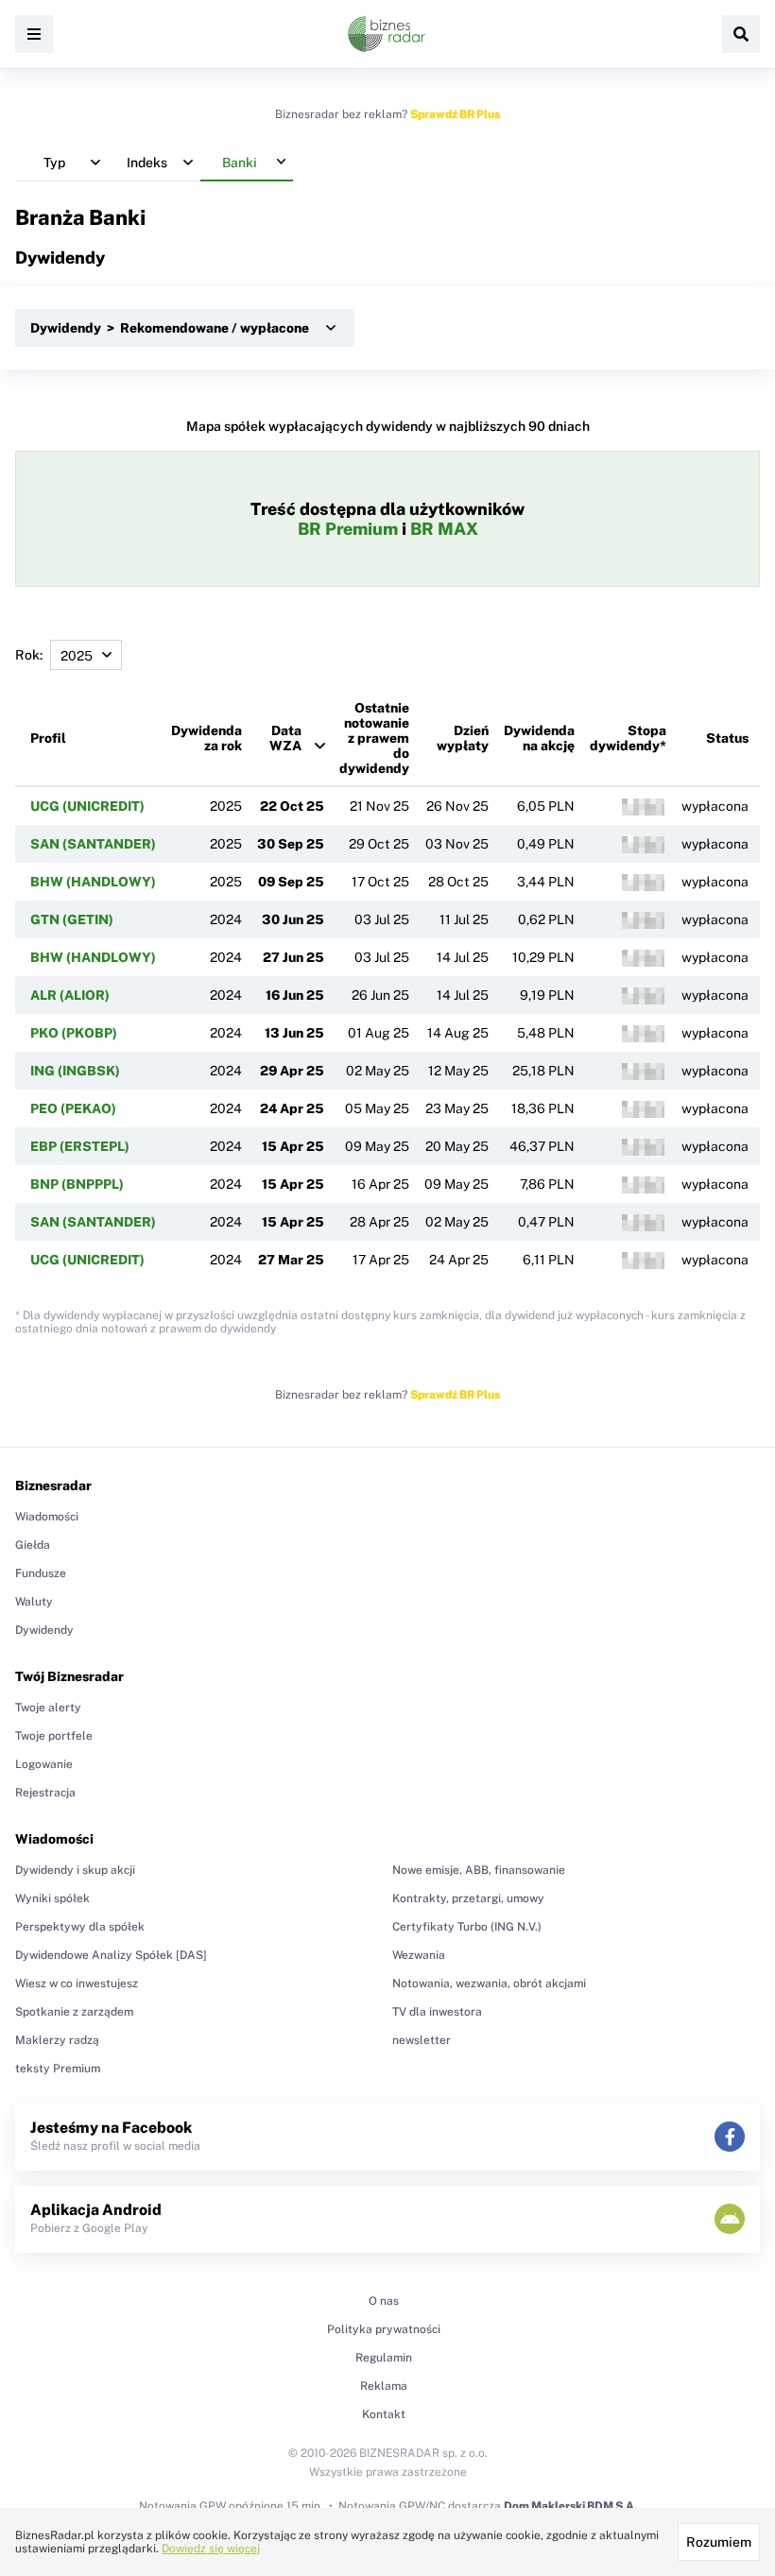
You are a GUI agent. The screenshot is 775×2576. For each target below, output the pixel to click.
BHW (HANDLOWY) (93, 882)
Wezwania (419, 1955)
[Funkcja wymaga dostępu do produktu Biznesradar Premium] (643, 807)
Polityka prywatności (384, 2329)
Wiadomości (47, 1517)
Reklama (384, 2386)
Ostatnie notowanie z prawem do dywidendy (374, 738)
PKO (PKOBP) (74, 1033)
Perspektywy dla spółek (80, 1927)
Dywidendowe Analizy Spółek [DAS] (111, 1955)
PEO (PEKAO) (73, 1108)
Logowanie (44, 1764)
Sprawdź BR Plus (455, 114)
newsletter (422, 2040)
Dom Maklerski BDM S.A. (570, 2506)
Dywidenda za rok (207, 738)
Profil (48, 738)
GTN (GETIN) (72, 919)
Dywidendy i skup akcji (75, 1870)
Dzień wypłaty (463, 738)
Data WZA (285, 738)
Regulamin (384, 2358)
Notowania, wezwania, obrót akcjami (489, 1984)
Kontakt (384, 2414)
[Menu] (34, 34)
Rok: (29, 655)
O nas (384, 2301)
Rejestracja (45, 1793)
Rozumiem (719, 2542)
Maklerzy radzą (57, 2040)
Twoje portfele (54, 1736)
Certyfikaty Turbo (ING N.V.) (467, 1927)
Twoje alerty (48, 1708)
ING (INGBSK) (75, 1071)
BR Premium (348, 529)
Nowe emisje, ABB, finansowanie (479, 1870)
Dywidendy (44, 1630)
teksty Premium (58, 2069)
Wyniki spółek (52, 1898)
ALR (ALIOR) (70, 995)
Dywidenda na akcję (539, 738)
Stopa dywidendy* (628, 738)
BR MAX (444, 529)
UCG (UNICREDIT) (87, 806)
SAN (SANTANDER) (93, 844)
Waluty (34, 1602)
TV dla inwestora (437, 2012)
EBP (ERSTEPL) (80, 1146)
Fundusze (41, 1573)
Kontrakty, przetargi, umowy (468, 1898)
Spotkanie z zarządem (74, 2012)
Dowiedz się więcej (211, 2549)
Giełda (33, 1545)
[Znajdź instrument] (741, 34)
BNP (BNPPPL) (77, 1184)
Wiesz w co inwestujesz (77, 1984)
